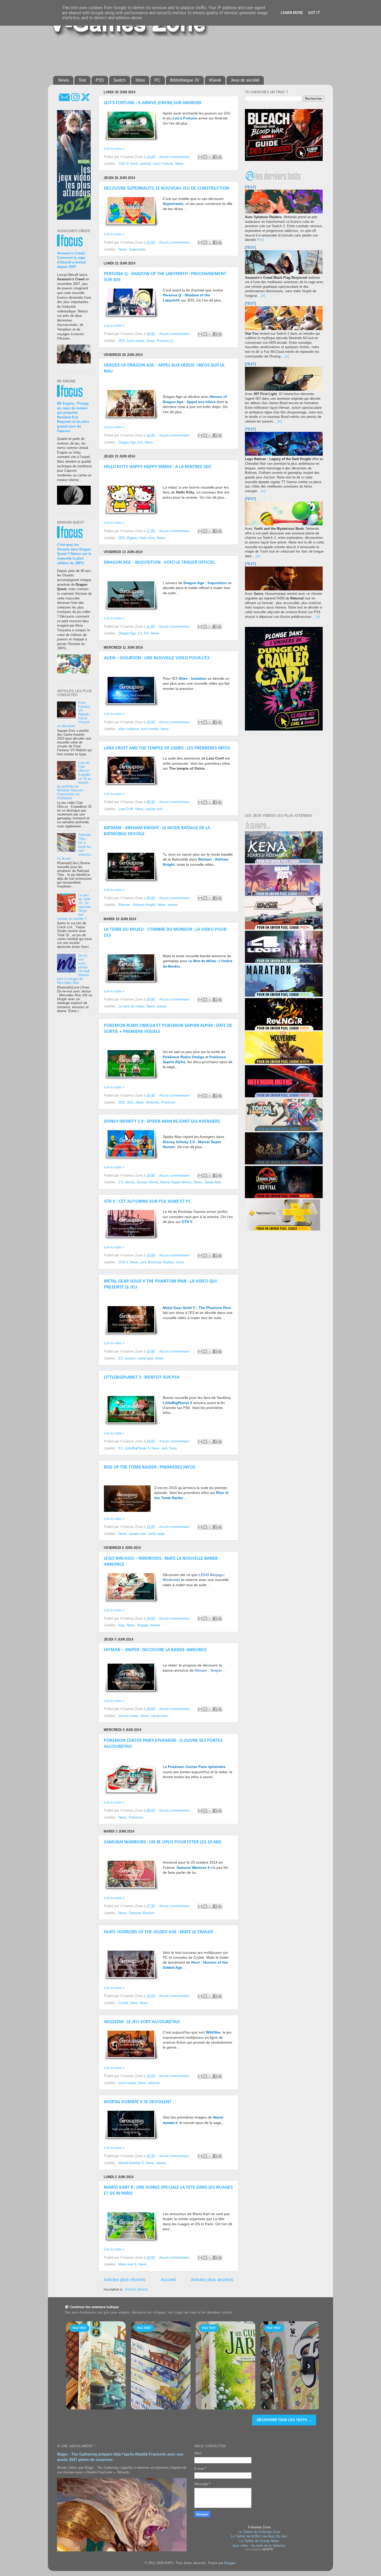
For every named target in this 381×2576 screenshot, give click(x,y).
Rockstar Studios (161, 1262)
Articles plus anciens (212, 2280)
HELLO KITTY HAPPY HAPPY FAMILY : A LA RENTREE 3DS (157, 467)
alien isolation (129, 729)
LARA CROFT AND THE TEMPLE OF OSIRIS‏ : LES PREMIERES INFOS (167, 748)
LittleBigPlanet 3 (137, 1448)
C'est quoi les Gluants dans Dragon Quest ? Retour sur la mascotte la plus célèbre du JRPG (74, 554)
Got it (314, 13)
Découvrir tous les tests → (284, 2420)
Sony (173, 1448)
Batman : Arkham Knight (137, 905)
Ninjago (143, 1625)
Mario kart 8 (127, 2264)
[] (262, 240)
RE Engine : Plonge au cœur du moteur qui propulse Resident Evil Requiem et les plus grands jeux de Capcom (73, 417)
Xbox (140, 80)
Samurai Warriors (142, 1913)
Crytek (123, 2003)
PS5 (100, 80)
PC (157, 80)
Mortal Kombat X (131, 2163)
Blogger (230, 2563)
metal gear (145, 1358)
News (64, 80)
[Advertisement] (179, 55)
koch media (136, 341)
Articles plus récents (125, 2280)
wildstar (154, 2083)
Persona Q (165, 341)
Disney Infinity (147, 1182)
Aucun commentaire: (175, 157)
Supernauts (137, 249)
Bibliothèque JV (185, 80)
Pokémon (168, 1103)
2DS (122, 1103)
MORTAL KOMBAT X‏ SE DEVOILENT (138, 2102)
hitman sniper (128, 1716)
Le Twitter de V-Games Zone (259, 2532)
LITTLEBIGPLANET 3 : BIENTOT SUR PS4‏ (142, 1378)
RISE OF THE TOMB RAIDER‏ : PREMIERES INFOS (150, 1467)
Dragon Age (127, 442)
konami (130, 1358)
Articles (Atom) (136, 2289)
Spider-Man (213, 1182)
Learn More (292, 13)
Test (82, 80)
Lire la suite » (114, 149)
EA (140, 442)
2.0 (121, 1182)
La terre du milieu (131, 1006)
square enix (154, 809)
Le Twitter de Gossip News (259, 2541)
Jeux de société (245, 80)
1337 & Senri (128, 164)
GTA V (123, 1262)
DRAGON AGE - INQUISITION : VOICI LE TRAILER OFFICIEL (160, 563)
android (145, 164)
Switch (119, 80)
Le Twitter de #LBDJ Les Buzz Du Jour (259, 2536)
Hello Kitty (147, 538)
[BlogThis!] (205, 157)
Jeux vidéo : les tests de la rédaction (259, 2545)
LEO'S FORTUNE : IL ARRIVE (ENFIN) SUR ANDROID (153, 103)
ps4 (143, 1262)
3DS (122, 341)
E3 (140, 633)
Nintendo (153, 1103)
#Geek (215, 80)
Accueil (168, 2280)
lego (122, 1625)
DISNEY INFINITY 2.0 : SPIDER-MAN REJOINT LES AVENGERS (162, 1122)
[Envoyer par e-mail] (200, 157)
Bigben (132, 538)
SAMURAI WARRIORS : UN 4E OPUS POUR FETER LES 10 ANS (163, 1842)
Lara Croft (126, 809)
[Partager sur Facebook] (215, 157)
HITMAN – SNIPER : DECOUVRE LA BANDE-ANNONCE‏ (155, 1650)
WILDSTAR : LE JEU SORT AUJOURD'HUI (142, 2022)
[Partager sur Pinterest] (220, 157)
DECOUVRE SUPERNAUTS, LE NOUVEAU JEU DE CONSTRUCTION (167, 188)
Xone (180, 1262)
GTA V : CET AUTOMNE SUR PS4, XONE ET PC (147, 1202)
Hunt (134, 2003)
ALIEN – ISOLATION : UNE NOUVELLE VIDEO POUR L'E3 (157, 658)
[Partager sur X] (210, 157)
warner (173, 905)
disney (130, 1182)
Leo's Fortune (163, 164)
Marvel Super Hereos (176, 1182)
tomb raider (157, 1534)
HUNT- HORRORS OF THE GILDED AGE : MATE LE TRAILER (158, 1932)
